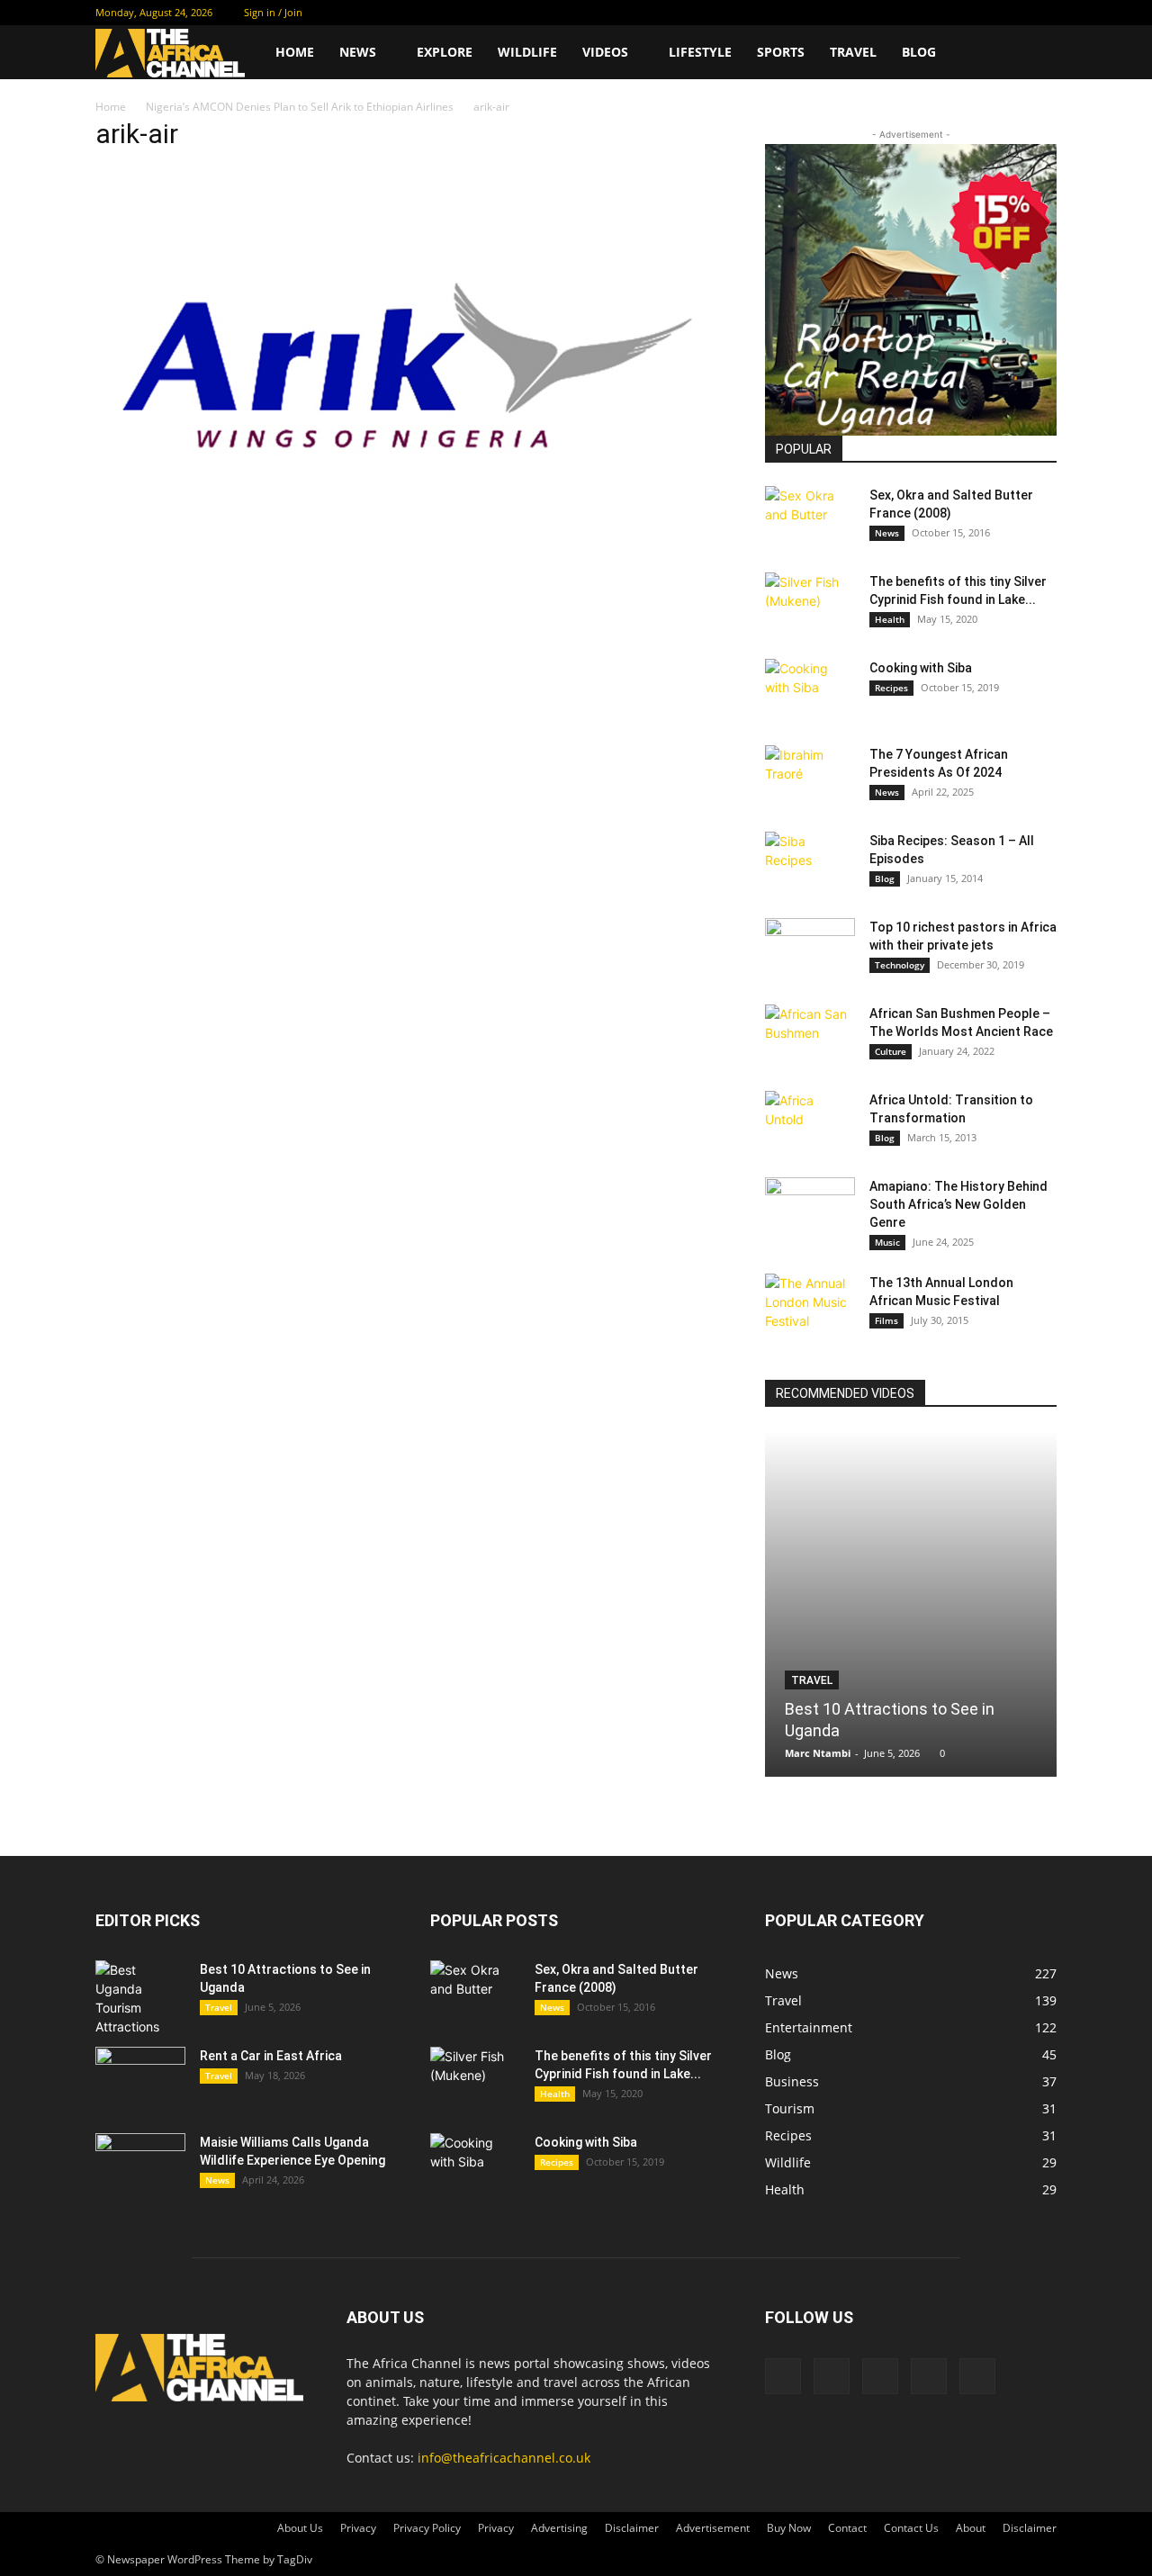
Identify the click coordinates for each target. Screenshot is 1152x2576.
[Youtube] (1043, 13)
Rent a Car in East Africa (271, 2056)
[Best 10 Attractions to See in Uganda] (911, 1603)
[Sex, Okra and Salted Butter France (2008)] (810, 518)
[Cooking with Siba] (810, 690)
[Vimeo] (984, 13)
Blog (919, 52)
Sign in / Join (273, 12)
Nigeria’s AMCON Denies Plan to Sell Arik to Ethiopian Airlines (300, 107)
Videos (605, 52)
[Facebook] (924, 13)
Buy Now (789, 2528)
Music (887, 1242)
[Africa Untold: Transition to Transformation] (810, 1122)
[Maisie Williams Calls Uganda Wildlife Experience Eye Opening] (140, 2165)
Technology (900, 965)
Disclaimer (632, 2528)
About (971, 2528)
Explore (445, 52)
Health (890, 619)
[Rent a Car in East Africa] (140, 2078)
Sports (781, 52)
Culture (891, 1051)
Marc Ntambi (818, 1753)
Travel (853, 52)
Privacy (358, 2528)
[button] (1035, 54)
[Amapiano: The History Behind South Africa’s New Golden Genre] (810, 1209)
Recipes (891, 688)
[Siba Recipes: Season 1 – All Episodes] (810, 863)
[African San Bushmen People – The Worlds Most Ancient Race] (810, 1036)
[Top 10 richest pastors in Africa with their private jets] (810, 950)
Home (295, 52)
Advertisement (713, 2528)
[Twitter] (954, 13)
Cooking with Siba (921, 668)
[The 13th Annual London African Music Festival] (810, 1305)
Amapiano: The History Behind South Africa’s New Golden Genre (958, 1204)
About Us (300, 2528)
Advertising (559, 2528)
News (358, 52)
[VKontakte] (1013, 13)
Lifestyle (700, 52)
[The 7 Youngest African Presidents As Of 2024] (810, 777)
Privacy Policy (427, 2528)
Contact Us (911, 2528)
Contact (847, 2528)
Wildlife (527, 52)
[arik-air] (409, 570)
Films (886, 1320)
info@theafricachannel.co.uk (504, 2458)
